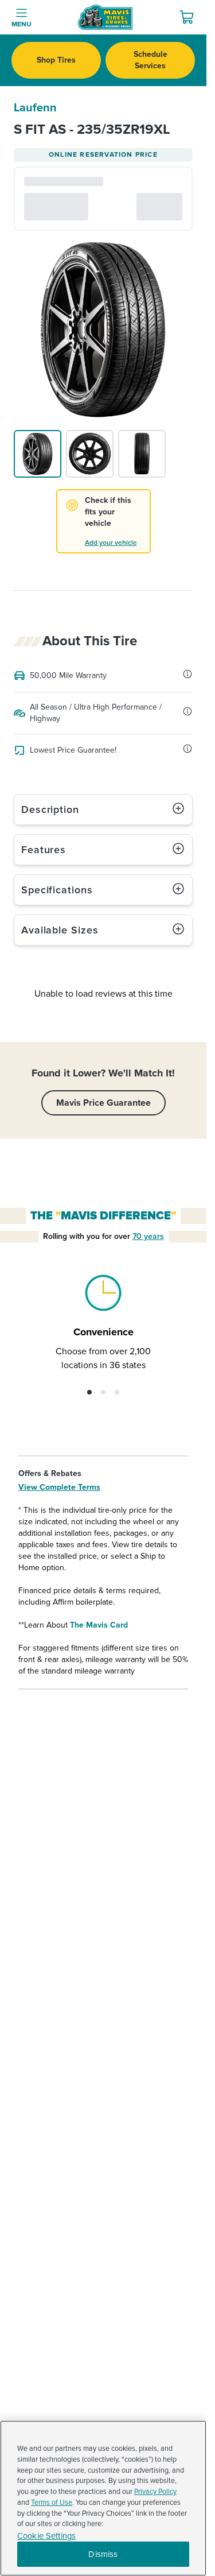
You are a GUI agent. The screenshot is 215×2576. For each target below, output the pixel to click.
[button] (89, 1392)
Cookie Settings (46, 2536)
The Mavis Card (99, 1625)
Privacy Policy (155, 2492)
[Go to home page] (105, 17)
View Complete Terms (59, 1487)
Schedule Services (150, 60)
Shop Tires (56, 60)
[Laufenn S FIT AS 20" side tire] (90, 454)
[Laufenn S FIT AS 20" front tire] (142, 454)
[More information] (187, 674)
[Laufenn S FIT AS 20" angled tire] (38, 454)
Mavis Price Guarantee (103, 1103)
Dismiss (103, 2554)
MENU (21, 24)
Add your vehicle (111, 543)
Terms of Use (52, 2503)
